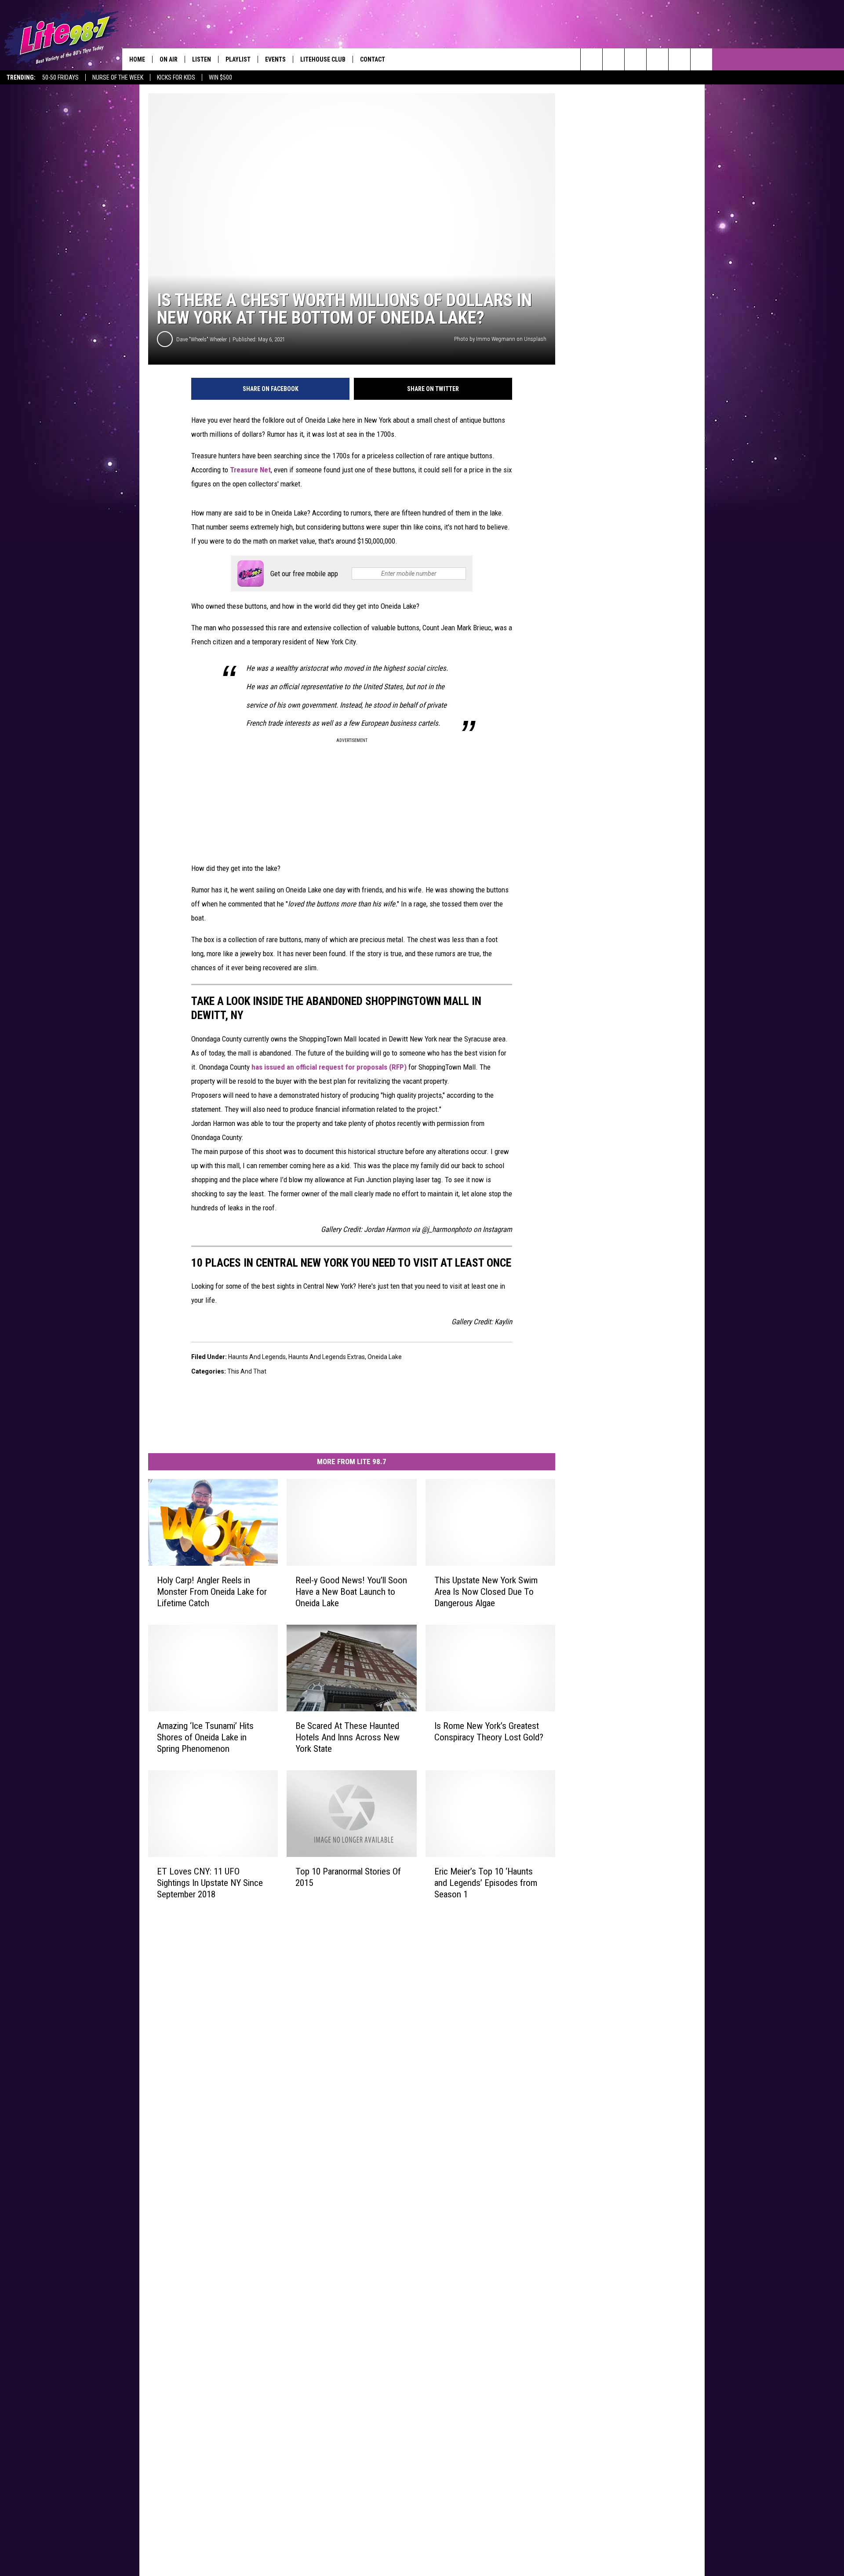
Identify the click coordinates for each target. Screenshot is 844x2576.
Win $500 (220, 77)
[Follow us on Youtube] (701, 59)
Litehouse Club (323, 59)
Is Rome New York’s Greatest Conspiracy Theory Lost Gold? (489, 1732)
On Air (169, 59)
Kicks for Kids (176, 77)
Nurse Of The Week (118, 77)
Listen (202, 59)
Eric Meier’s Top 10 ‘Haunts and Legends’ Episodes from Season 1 (486, 1882)
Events (275, 59)
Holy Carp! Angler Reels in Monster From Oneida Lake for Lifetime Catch (212, 1592)
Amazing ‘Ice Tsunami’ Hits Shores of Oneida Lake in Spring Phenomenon (205, 1737)
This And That (247, 1371)
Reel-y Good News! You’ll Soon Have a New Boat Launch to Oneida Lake (351, 1592)
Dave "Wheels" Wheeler (202, 339)
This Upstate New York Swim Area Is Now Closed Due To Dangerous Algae (486, 1592)
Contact (373, 59)
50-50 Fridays (60, 77)
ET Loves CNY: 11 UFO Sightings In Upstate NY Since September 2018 (210, 1882)
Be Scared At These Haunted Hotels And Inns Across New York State (347, 1737)
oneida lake (385, 1357)
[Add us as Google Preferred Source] (613, 59)
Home (137, 59)
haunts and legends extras (327, 1357)
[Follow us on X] (679, 59)
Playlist (238, 59)
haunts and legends (257, 1357)
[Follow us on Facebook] (635, 59)
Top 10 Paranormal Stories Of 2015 (348, 1877)
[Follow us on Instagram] (657, 59)
